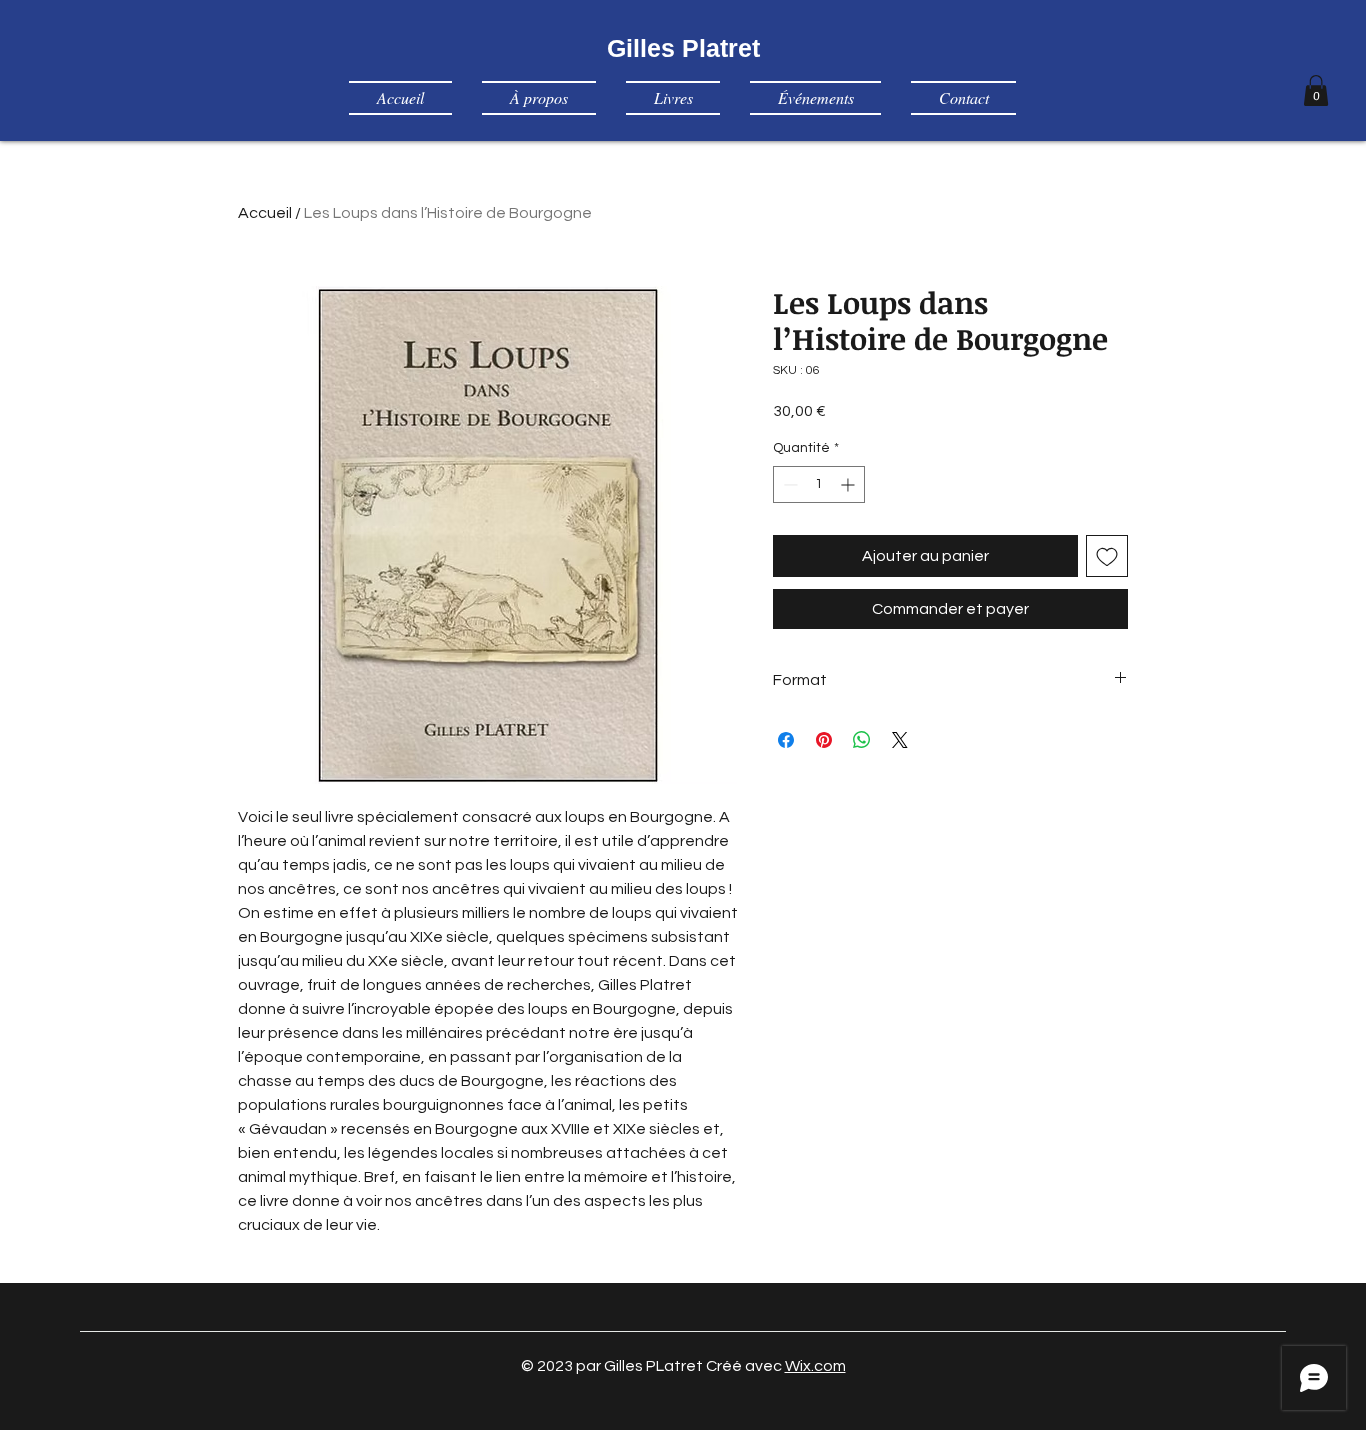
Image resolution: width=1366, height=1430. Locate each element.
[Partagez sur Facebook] (786, 740)
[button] (1316, 90)
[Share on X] (900, 740)
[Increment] (849, 484)
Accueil (265, 213)
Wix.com (815, 1366)
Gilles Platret (683, 48)
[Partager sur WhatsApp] (862, 740)
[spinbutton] (819, 484)
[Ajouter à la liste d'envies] (1107, 556)
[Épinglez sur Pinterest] (824, 740)
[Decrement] (788, 484)
